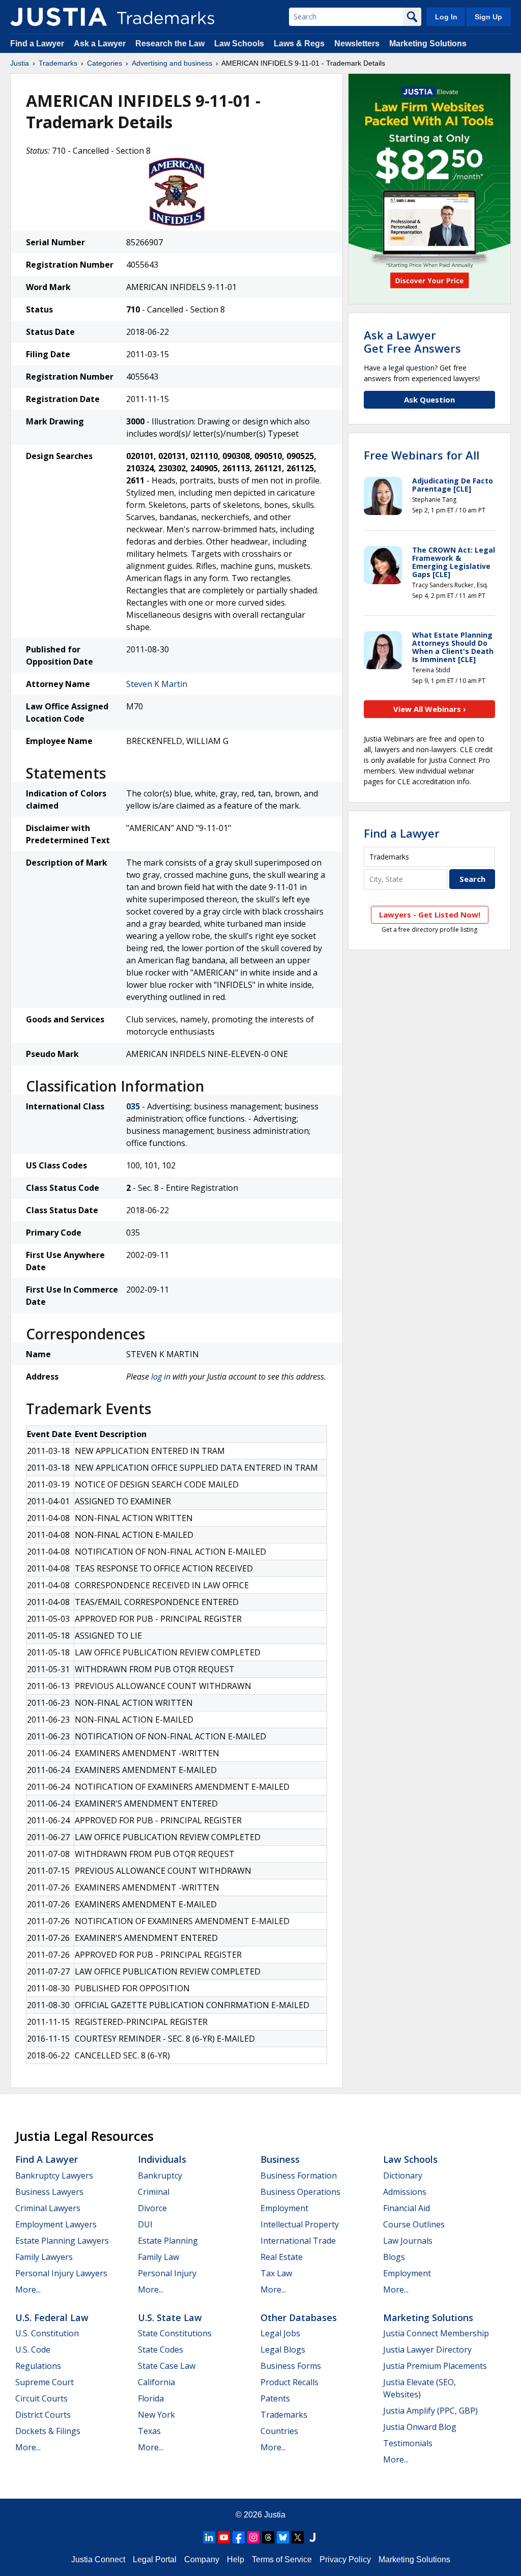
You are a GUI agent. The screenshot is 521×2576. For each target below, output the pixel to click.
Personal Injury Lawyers (61, 2273)
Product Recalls (290, 2382)
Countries (279, 2431)
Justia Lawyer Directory (427, 2350)
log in (161, 1377)
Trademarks (58, 63)
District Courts (43, 2415)
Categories (105, 63)
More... (28, 2289)
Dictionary (403, 2176)
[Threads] (268, 2537)
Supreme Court (45, 2382)
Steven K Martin (157, 684)
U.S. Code (33, 2350)
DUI (145, 2224)
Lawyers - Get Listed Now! (430, 914)
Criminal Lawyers (48, 2208)
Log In (446, 17)
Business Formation (299, 2176)
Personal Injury (167, 2273)
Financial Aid (407, 2208)
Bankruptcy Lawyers (54, 2176)
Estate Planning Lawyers (62, 2241)
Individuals (162, 2159)
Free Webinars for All (422, 455)
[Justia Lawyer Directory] (312, 2537)
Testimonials (408, 2443)
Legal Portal (155, 2559)
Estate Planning (168, 2241)
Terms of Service (282, 2559)
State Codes (161, 2350)
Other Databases (299, 2317)
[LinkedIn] (209, 2537)
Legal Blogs (283, 2350)
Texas (149, 2431)
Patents (275, 2398)
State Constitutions (175, 2333)
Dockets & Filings (48, 2431)
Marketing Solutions (428, 44)
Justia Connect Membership (436, 2333)
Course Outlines (414, 2224)
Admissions (405, 2192)
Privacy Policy (345, 2559)
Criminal (154, 2192)
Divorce (152, 2208)
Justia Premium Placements (435, 2366)
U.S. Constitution (47, 2333)
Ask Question (429, 399)
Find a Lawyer (37, 44)
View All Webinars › (430, 709)
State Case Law (167, 2366)
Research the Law (170, 44)
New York (156, 2415)
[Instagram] (253, 2537)
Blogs (394, 2257)
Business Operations (300, 2192)
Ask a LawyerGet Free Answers (412, 341)
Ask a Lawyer (100, 44)
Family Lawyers (44, 2257)
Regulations (38, 2366)
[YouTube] (224, 2537)
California (156, 2382)
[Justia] (59, 17)
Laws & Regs (299, 44)
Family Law (158, 2257)
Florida (151, 2398)
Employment (284, 2208)
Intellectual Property (300, 2224)
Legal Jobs (280, 2333)
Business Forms (291, 2366)
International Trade (298, 2241)
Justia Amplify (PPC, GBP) (430, 2411)
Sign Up (488, 17)
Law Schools (239, 44)
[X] (298, 2537)
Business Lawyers (49, 2192)
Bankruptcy (160, 2176)
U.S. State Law (170, 2317)
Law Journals (408, 2241)
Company (202, 2559)
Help (236, 2559)
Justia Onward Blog (420, 2427)
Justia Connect (98, 2559)
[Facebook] (239, 2537)
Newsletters (357, 44)
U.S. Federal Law (52, 2317)
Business (280, 2159)
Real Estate (282, 2257)
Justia (20, 63)
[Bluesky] (283, 2537)
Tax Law (276, 2273)
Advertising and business (172, 63)
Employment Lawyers (56, 2224)
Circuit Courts (41, 2398)
